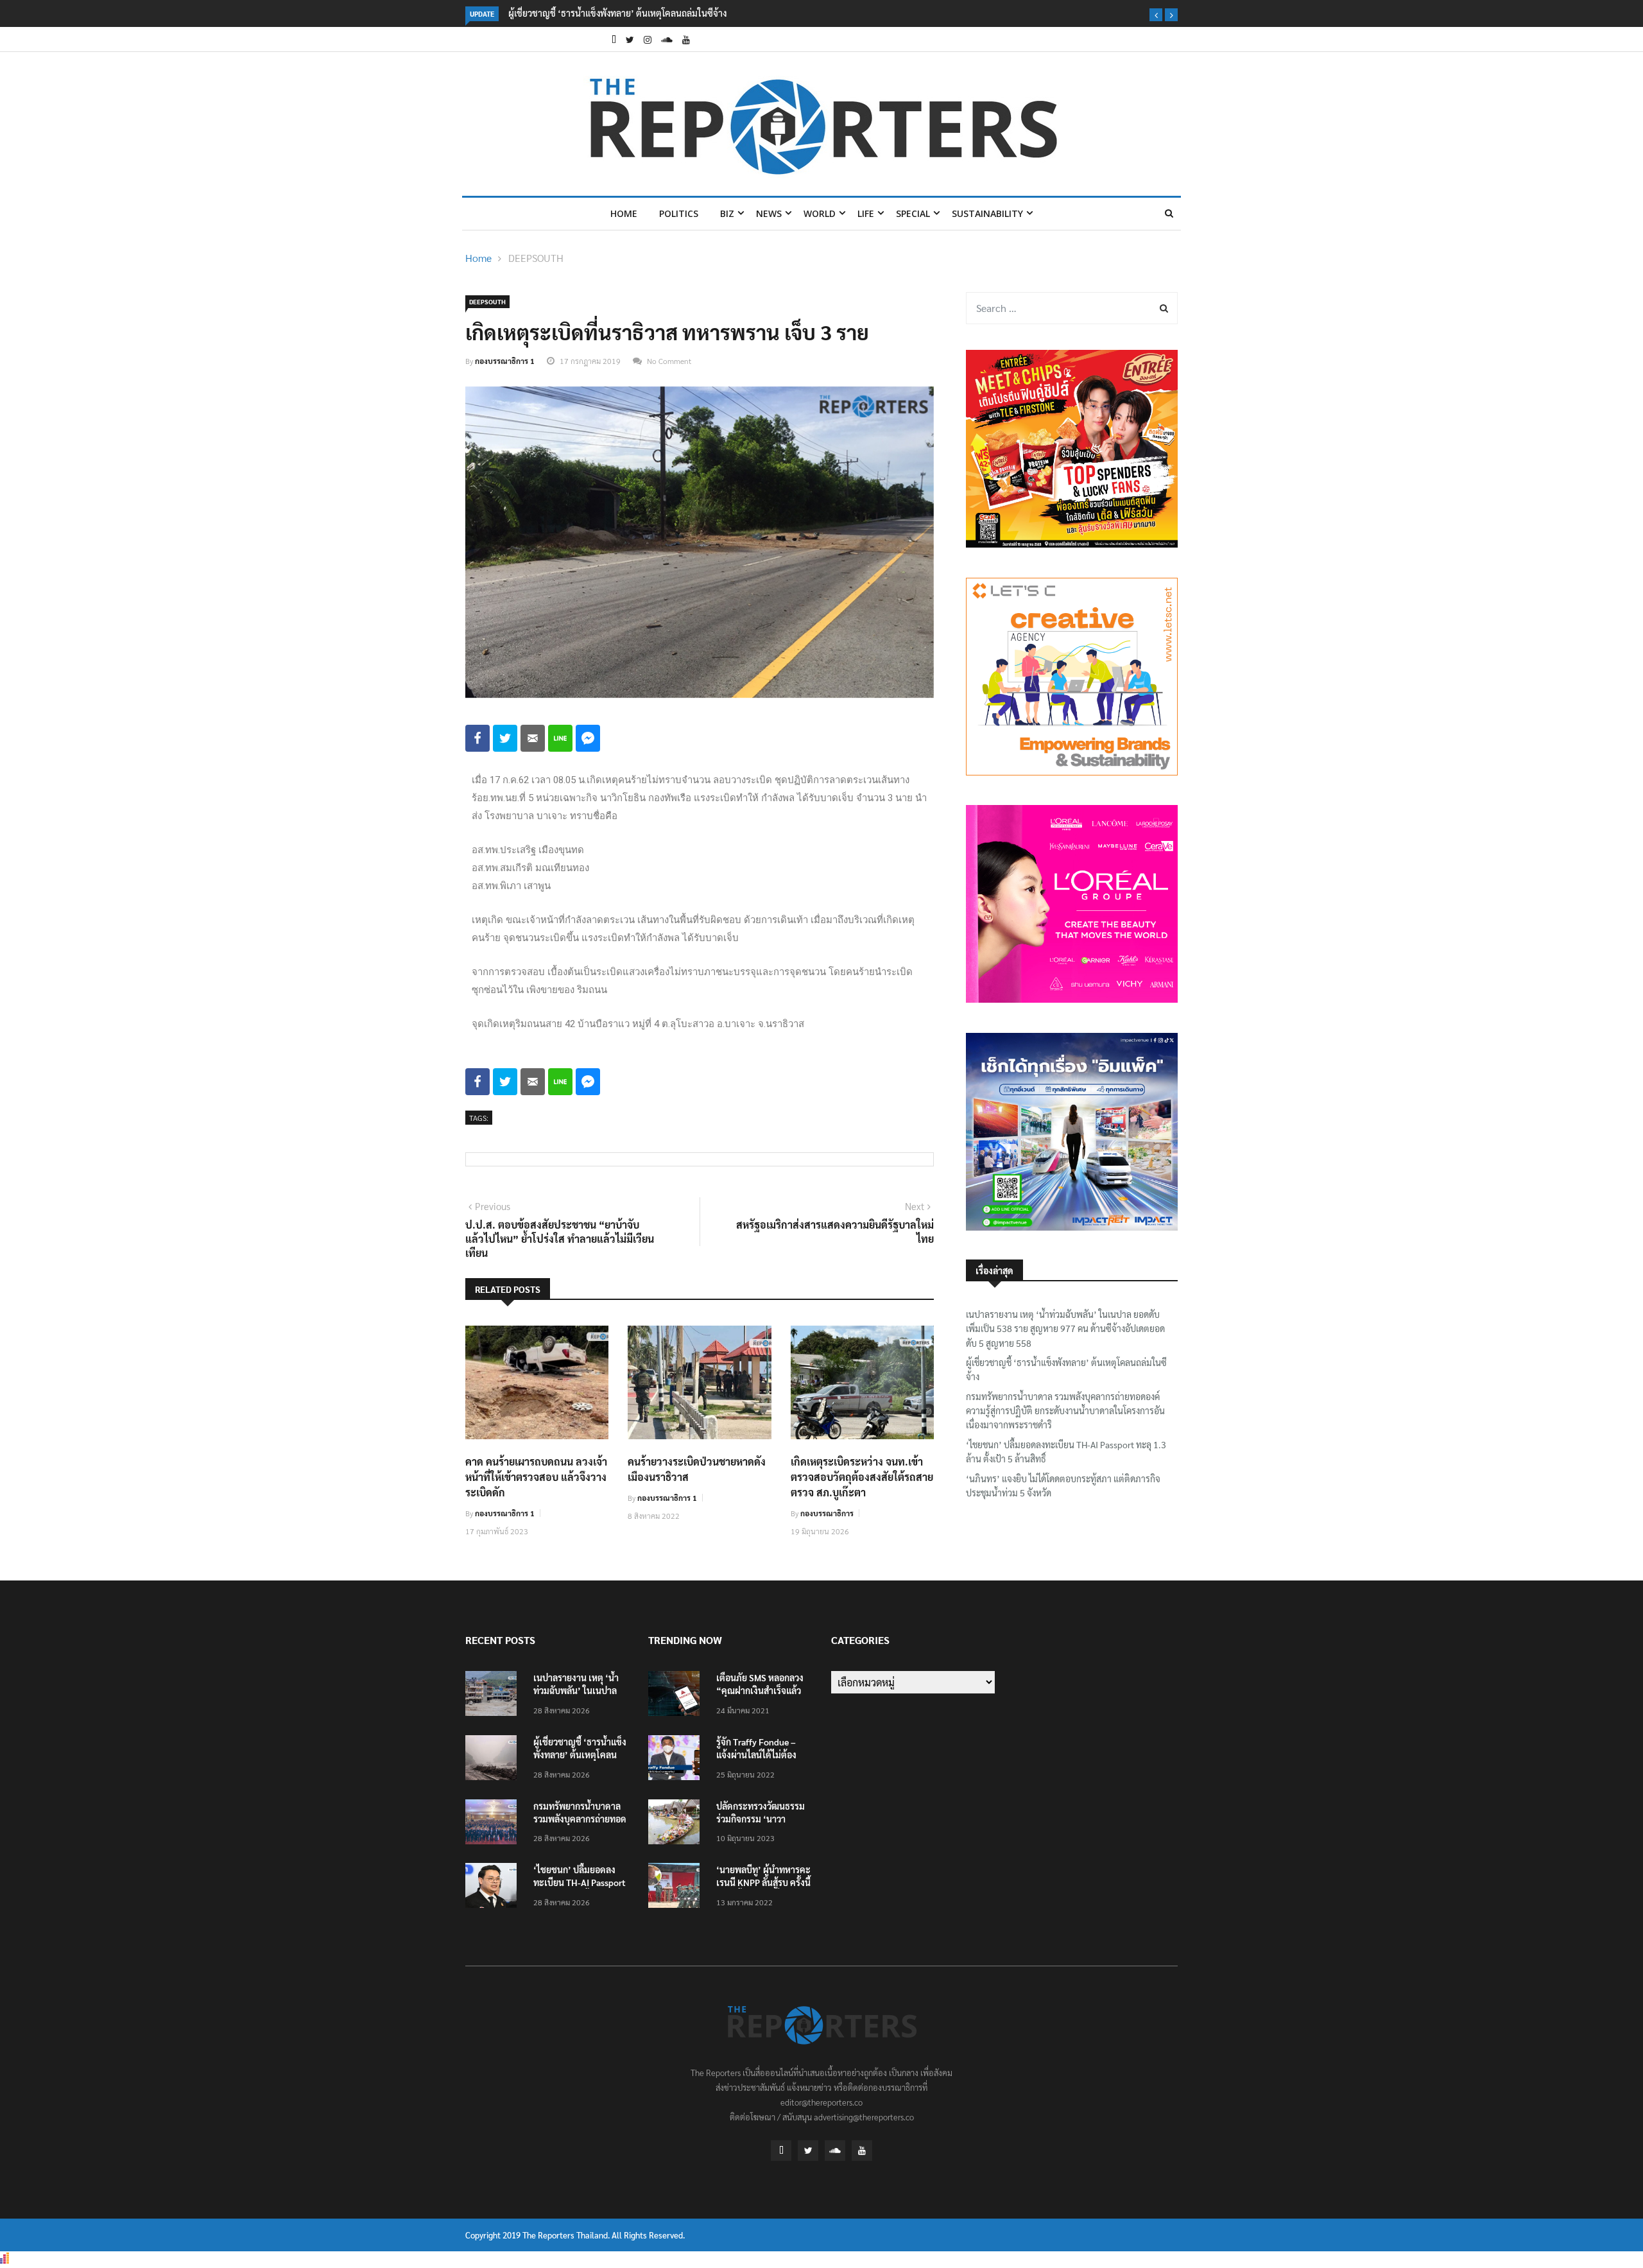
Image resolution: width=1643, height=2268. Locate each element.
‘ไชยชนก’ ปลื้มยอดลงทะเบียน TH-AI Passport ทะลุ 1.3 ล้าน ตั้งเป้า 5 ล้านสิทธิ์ (1066, 1451)
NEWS (769, 213)
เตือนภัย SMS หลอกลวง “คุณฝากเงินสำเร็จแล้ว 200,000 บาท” (760, 1690)
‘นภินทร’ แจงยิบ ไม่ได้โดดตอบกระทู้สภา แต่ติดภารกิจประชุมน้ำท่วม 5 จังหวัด (1063, 1485)
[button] (1156, 15)
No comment (669, 361)
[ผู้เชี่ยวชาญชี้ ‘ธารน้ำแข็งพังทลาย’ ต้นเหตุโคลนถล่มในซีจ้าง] (494, 1760)
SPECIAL (913, 213)
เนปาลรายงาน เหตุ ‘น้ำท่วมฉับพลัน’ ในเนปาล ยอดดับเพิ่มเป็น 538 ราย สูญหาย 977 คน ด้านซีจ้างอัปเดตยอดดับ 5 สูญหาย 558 (1065, 1329)
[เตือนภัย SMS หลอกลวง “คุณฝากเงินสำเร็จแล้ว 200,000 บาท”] (677, 1696)
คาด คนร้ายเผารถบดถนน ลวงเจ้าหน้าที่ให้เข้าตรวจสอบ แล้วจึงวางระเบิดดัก (536, 1477)
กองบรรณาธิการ (827, 1513)
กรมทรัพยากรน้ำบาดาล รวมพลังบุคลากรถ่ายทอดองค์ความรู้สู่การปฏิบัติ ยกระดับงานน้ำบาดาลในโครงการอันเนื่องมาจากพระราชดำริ (1065, 1411)
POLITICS (679, 213)
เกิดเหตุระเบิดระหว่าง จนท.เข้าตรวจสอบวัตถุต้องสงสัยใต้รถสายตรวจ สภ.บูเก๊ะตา (862, 1477)
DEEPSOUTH (536, 258)
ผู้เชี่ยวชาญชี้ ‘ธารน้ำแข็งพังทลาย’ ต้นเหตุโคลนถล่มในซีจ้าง (617, 13)
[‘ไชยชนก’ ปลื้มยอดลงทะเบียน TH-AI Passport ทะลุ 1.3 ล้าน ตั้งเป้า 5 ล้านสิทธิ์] (494, 1888)
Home (624, 213)
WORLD (820, 213)
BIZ (727, 213)
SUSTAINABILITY (987, 213)
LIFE (866, 213)
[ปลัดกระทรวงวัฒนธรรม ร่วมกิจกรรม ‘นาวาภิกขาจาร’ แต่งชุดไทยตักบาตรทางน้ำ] (677, 1824)
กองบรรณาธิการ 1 (505, 361)
